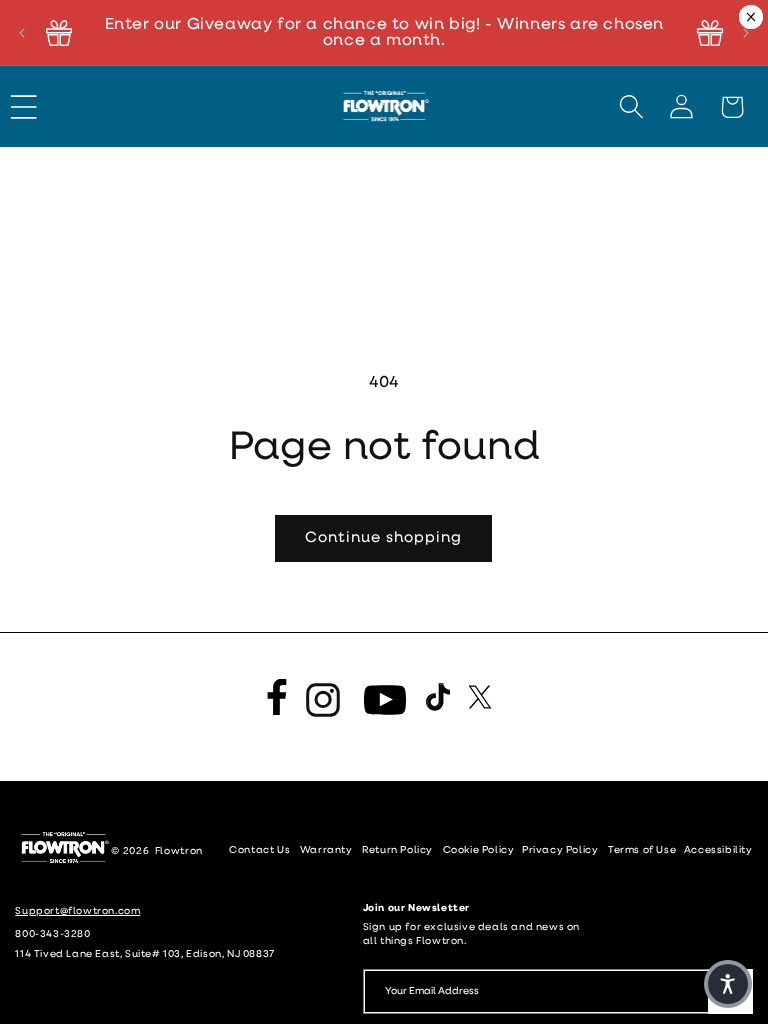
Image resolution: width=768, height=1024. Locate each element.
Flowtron (179, 851)
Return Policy (397, 850)
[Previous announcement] (22, 33)
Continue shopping (383, 538)
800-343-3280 (52, 934)
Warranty (326, 850)
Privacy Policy (560, 850)
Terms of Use (643, 850)
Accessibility (718, 850)
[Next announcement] (746, 33)
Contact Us (259, 850)
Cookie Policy (480, 850)
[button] (33, 107)
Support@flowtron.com (77, 911)
